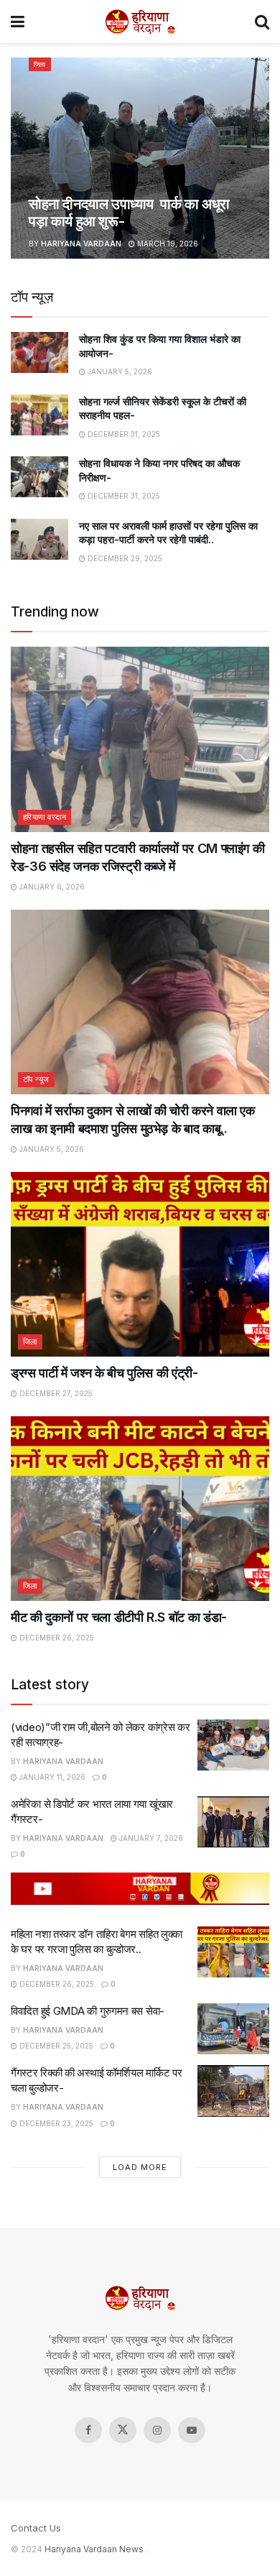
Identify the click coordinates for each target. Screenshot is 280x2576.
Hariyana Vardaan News (94, 2549)
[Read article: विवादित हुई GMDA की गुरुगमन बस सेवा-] (233, 2029)
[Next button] (258, 158)
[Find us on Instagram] (157, 2430)
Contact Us (36, 2528)
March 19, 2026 (167, 244)
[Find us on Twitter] (123, 2430)
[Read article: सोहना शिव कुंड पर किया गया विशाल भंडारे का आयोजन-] (39, 352)
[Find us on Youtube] (192, 2430)
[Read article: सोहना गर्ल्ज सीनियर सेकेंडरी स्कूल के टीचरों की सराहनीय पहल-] (39, 415)
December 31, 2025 (123, 434)
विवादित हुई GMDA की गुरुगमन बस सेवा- (88, 2011)
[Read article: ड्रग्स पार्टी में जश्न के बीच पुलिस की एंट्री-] (140, 1264)
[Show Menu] (18, 22)
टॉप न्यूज (36, 1079)
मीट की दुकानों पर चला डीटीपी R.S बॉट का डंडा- (119, 1617)
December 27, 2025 (55, 1393)
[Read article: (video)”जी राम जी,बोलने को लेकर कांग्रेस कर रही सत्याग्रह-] (233, 1745)
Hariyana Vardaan (81, 244)
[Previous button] (22, 158)
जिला (40, 64)
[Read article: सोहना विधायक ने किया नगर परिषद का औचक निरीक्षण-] (39, 477)
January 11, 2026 (51, 1777)
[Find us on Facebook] (88, 2430)
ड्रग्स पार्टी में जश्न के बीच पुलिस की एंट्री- (104, 1373)
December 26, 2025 (56, 1638)
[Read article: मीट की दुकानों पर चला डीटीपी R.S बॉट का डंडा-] (140, 1509)
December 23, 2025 (55, 2123)
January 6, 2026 (51, 887)
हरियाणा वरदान (45, 817)
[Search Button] (262, 22)
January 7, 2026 (150, 1838)
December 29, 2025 (124, 558)
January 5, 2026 (119, 371)
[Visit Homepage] (140, 22)
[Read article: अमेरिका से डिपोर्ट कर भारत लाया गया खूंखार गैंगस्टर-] (233, 1822)
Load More (140, 2167)
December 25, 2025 (55, 2046)
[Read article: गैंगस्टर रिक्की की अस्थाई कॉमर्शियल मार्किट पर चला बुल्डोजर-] (233, 2091)
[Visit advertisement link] (140, 1889)
